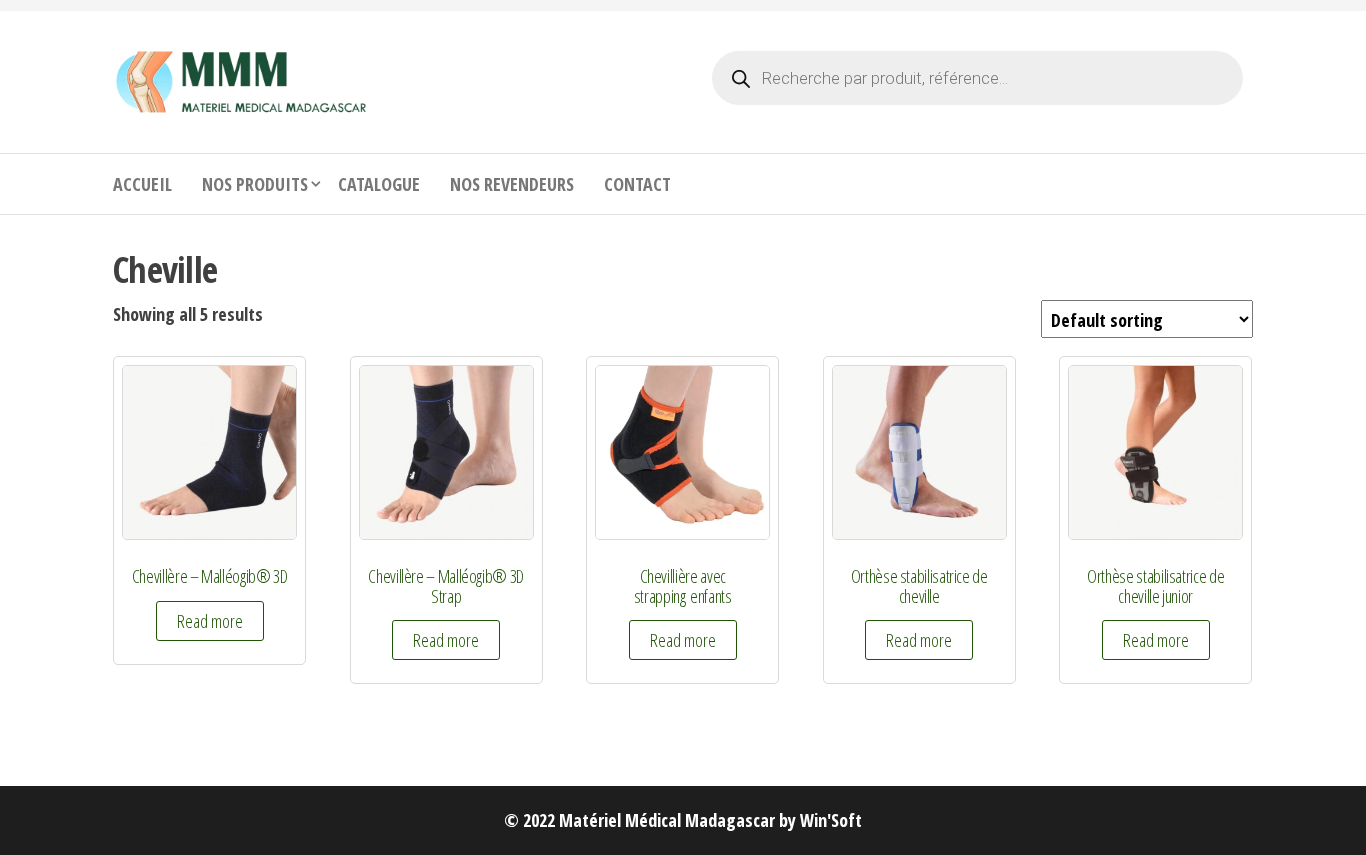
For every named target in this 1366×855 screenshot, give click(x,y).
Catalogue (379, 184)
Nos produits (255, 184)
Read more (210, 621)
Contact (637, 184)
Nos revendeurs (512, 184)
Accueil (142, 184)
